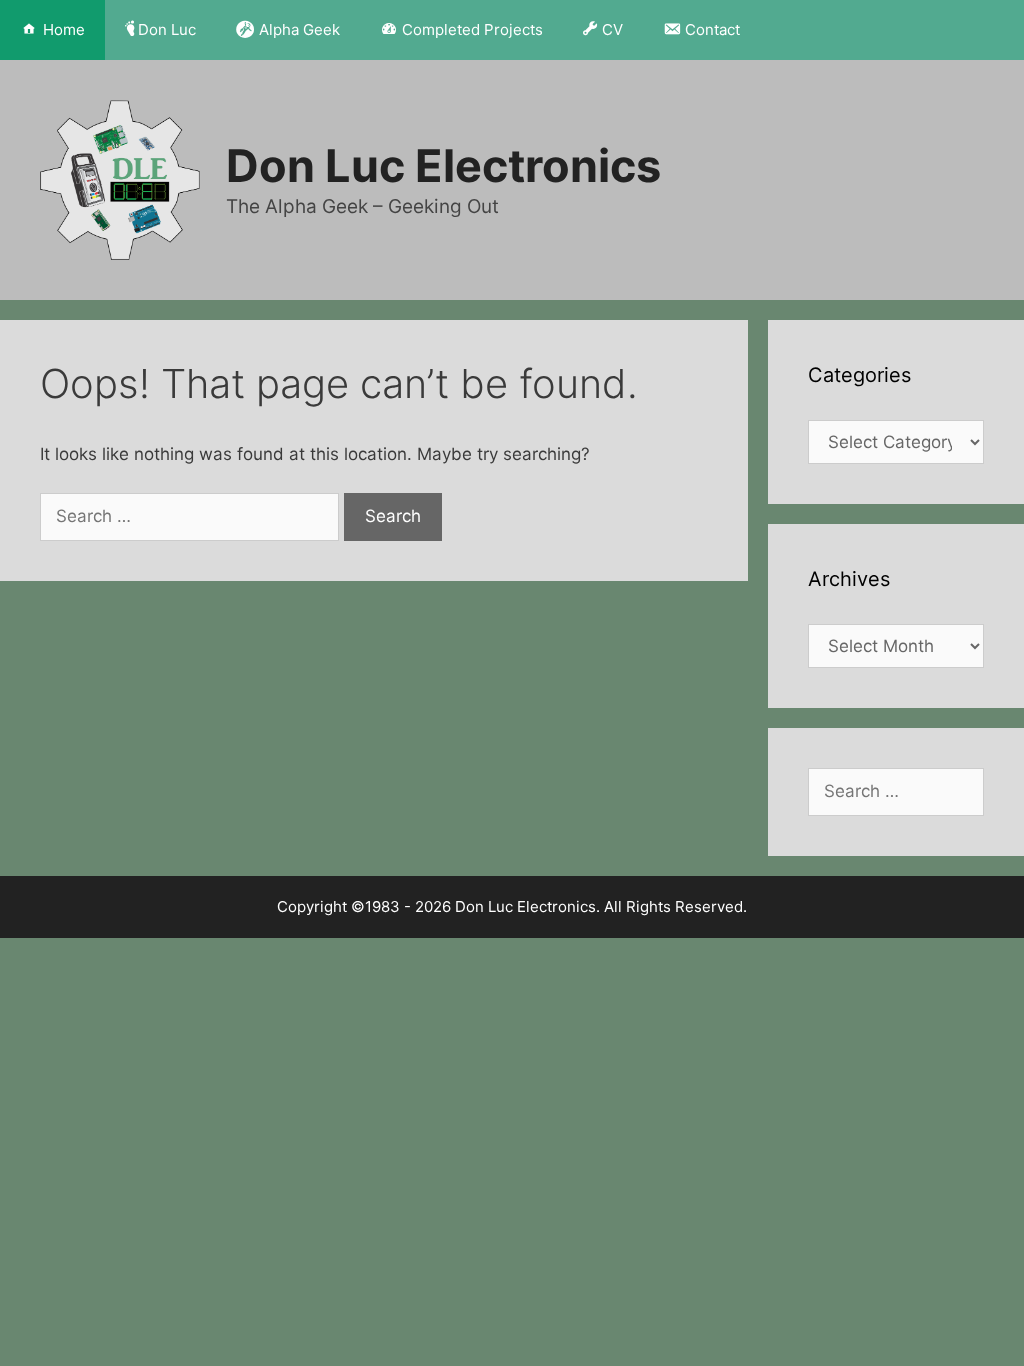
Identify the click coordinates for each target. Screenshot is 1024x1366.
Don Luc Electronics (443, 165)
